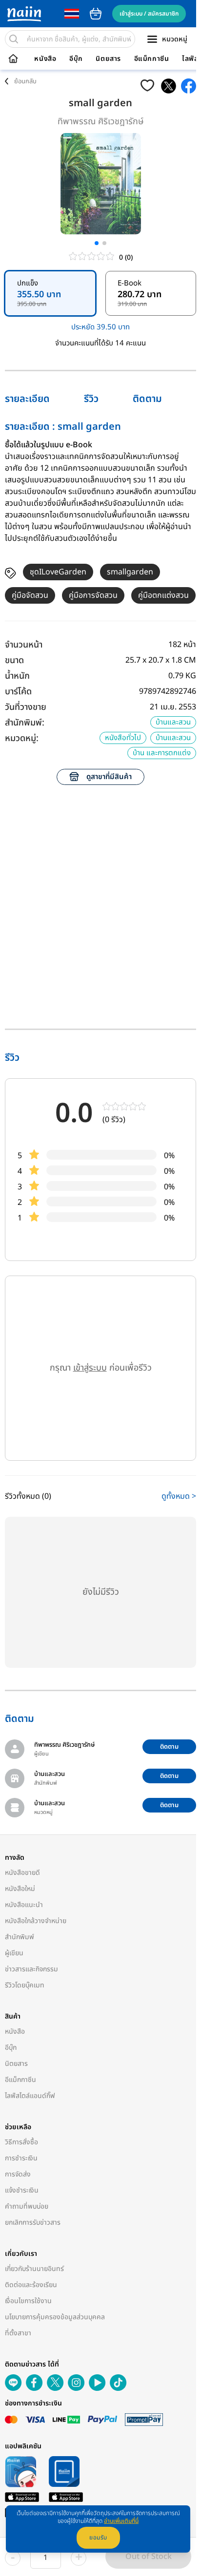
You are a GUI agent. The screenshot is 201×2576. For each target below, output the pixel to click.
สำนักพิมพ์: (25, 723)
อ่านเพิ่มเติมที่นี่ (121, 2521)
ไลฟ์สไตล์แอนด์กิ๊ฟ (30, 2096)
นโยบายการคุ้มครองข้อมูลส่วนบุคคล (55, 2317)
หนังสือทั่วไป (123, 738)
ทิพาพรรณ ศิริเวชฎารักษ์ (101, 122)
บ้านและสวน (173, 722)
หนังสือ (45, 59)
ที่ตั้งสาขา (18, 2333)
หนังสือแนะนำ (24, 1905)
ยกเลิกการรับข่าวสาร (33, 2223)
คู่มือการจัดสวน (93, 595)
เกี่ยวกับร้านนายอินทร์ (34, 2269)
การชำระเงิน (21, 2158)
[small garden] (169, 86)
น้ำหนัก (17, 676)
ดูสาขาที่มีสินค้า (109, 777)
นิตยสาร (108, 59)
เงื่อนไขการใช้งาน (28, 2301)
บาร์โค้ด (18, 692)
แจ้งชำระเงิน (22, 2190)
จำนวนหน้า (24, 645)
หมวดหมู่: (22, 738)
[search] (14, 39)
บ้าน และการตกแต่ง (162, 753)
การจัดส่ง (18, 2174)
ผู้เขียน (14, 1953)
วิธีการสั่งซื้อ (21, 2142)
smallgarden (130, 572)
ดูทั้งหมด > (179, 1496)
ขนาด (14, 660)
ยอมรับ (98, 2538)
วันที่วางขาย (26, 707)
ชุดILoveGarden (58, 572)
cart (96, 14)
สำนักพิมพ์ (20, 1937)
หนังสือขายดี (22, 1873)
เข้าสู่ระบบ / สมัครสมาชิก (149, 14)
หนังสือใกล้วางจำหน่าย (36, 1921)
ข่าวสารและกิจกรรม (31, 1969)
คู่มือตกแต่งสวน (163, 595)
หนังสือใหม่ (20, 1889)
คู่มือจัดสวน (30, 595)
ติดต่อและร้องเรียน (31, 2285)
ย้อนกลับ (25, 81)
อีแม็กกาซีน (152, 59)
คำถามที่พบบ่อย (27, 2206)
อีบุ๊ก (76, 59)
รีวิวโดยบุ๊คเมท (25, 1985)
